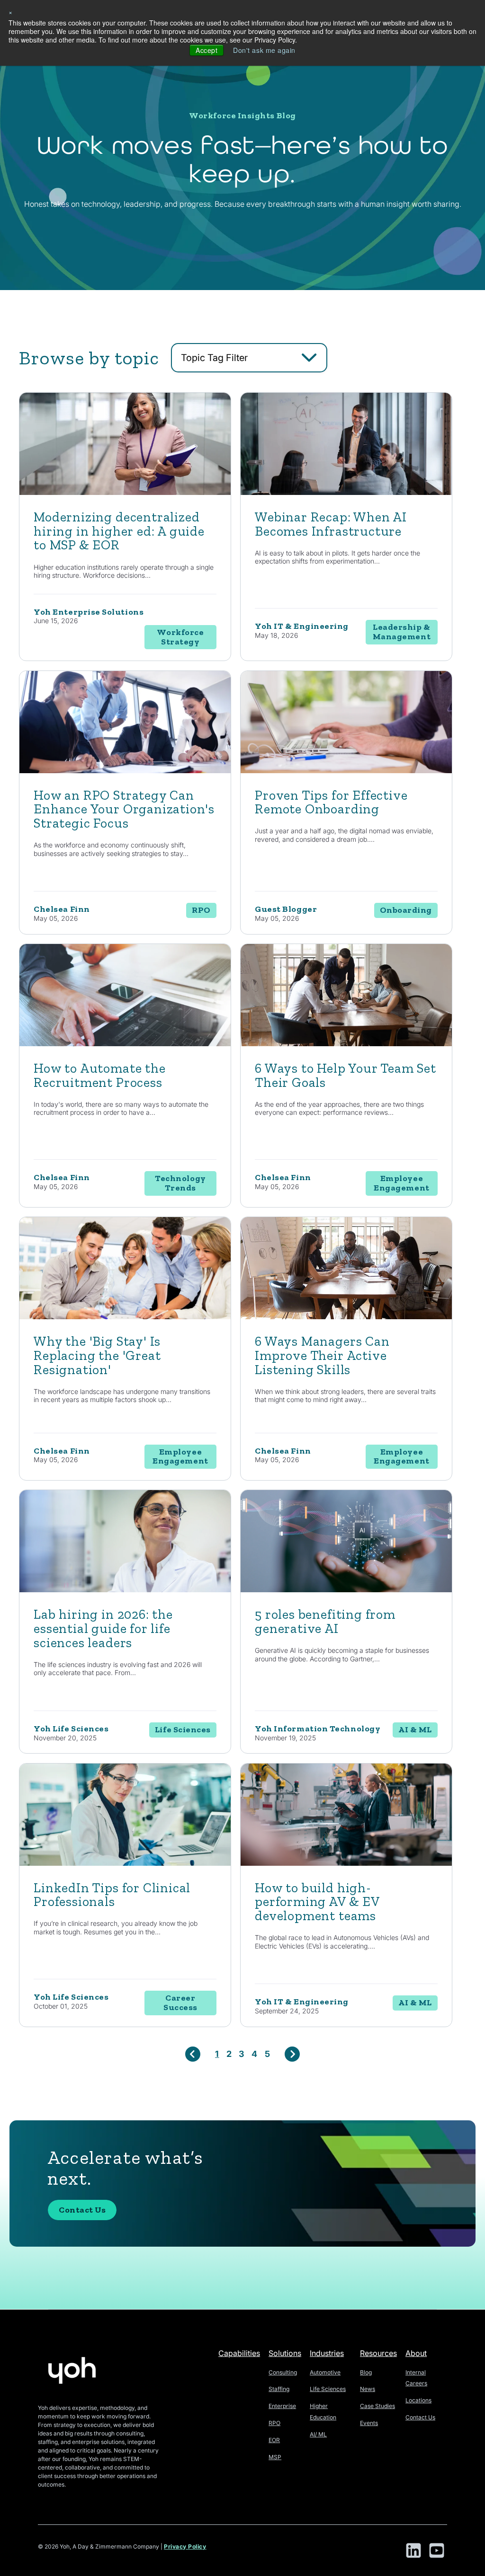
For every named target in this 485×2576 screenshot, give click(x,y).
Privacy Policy (185, 2546)
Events (369, 2423)
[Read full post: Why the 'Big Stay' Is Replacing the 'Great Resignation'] (125, 1317)
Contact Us (82, 2210)
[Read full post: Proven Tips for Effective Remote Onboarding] (346, 771)
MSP (275, 2457)
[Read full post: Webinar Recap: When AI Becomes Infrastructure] (346, 492)
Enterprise (282, 2406)
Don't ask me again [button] (264, 50)
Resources (378, 2353)
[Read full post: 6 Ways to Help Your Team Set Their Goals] (346, 1044)
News (368, 2389)
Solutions (285, 2353)
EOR (274, 2440)
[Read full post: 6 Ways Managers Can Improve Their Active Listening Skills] (346, 1317)
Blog (366, 2372)
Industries (327, 2353)
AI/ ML (318, 2434)
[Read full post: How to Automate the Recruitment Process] (125, 1044)
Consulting (283, 2372)
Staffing (279, 2389)
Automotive (325, 2372)
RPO (274, 2423)
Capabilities (239, 2353)
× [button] (11, 12)
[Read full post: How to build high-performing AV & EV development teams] (346, 1863)
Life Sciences (328, 2389)
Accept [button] (207, 50)
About (416, 2353)
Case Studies (377, 2406)
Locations (418, 2400)
